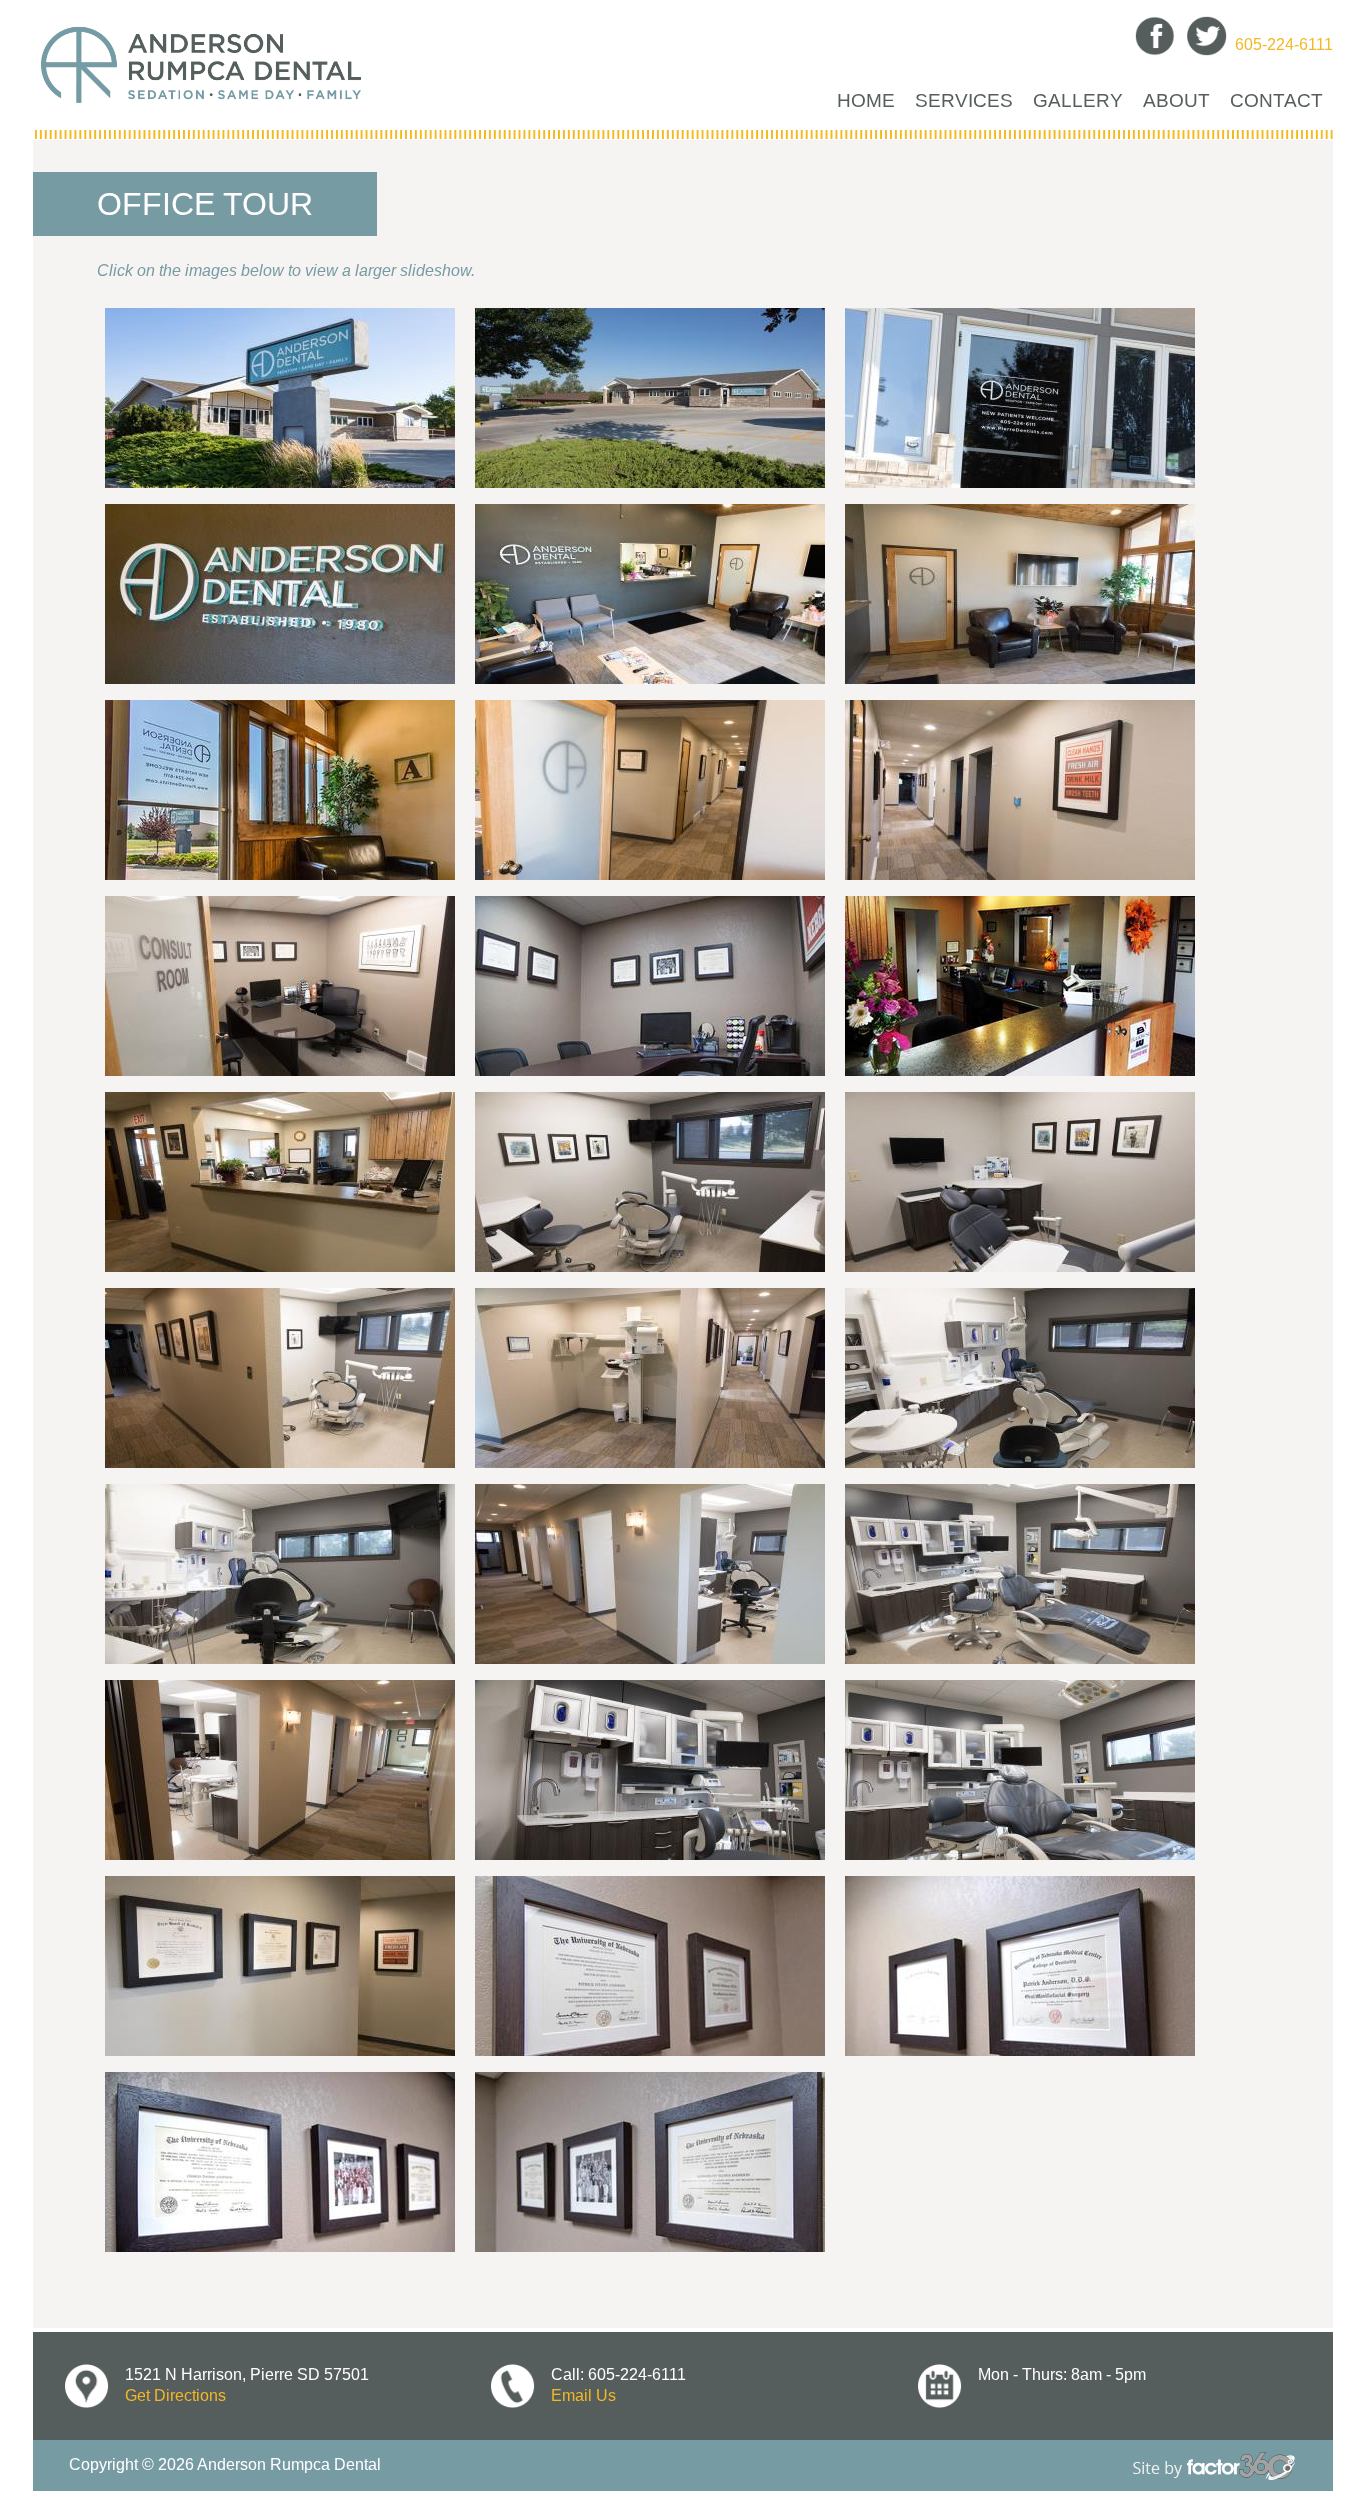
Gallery (1078, 100)
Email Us (583, 2395)
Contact (1276, 100)
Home (866, 100)
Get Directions (175, 2395)
